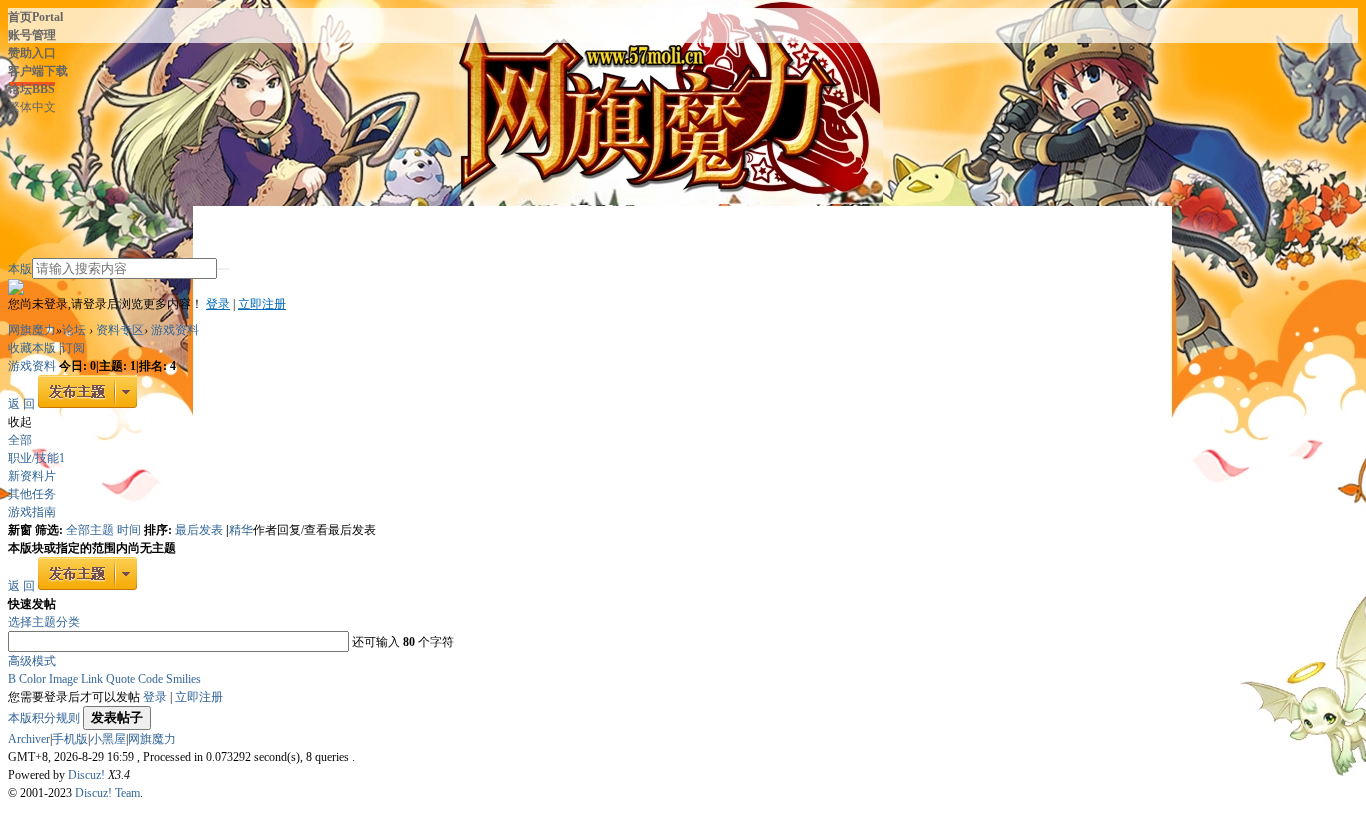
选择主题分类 (44, 622)
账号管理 (32, 35)
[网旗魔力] (168, 166)
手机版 (70, 739)
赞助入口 (32, 53)
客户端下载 (38, 71)
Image (63, 679)
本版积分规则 (44, 718)
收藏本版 (33, 348)
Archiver (29, 739)
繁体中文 (32, 107)
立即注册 (262, 304)
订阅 (73, 348)
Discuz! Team (107, 793)
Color (32, 679)
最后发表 (200, 530)
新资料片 (32, 476)
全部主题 (91, 530)
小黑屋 (108, 739)
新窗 (20, 530)
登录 (218, 304)
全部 (20, 440)
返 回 (21, 404)
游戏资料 (175, 330)
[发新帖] (87, 404)
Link (92, 679)
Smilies (183, 679)
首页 (35, 17)
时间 (130, 530)
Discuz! (86, 775)
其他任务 (32, 494)
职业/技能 (36, 458)
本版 (20, 269)
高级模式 (32, 661)
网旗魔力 (32, 330)
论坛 (31, 89)
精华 (241, 530)
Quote (120, 679)
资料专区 (120, 330)
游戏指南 (32, 512)
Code (150, 679)
